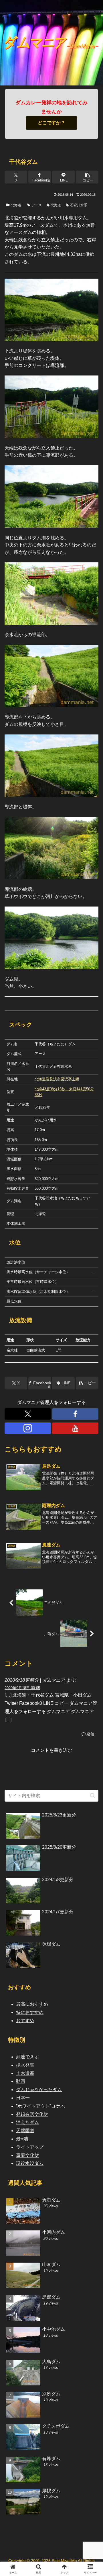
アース (37, 205)
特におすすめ (30, 2012)
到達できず (27, 2057)
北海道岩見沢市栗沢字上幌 (57, 1079)
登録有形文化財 (32, 2114)
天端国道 (25, 2131)
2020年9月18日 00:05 (22, 1688)
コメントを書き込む (51, 1750)
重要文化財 (27, 2155)
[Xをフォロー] (28, 1414)
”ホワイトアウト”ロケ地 (40, 2106)
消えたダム (27, 2122)
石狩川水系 (79, 205)
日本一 (23, 2098)
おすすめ (25, 2021)
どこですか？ (51, 123)
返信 (90, 1734)
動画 (21, 2081)
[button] (87, 177)
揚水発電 (25, 2065)
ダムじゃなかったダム (39, 2090)
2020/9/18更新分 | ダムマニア (35, 1680)
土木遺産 (25, 2073)
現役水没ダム (30, 2163)
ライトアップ (30, 2147)
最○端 (22, 2139)
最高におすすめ (32, 2004)
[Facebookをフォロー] (75, 1414)
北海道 (16, 205)
